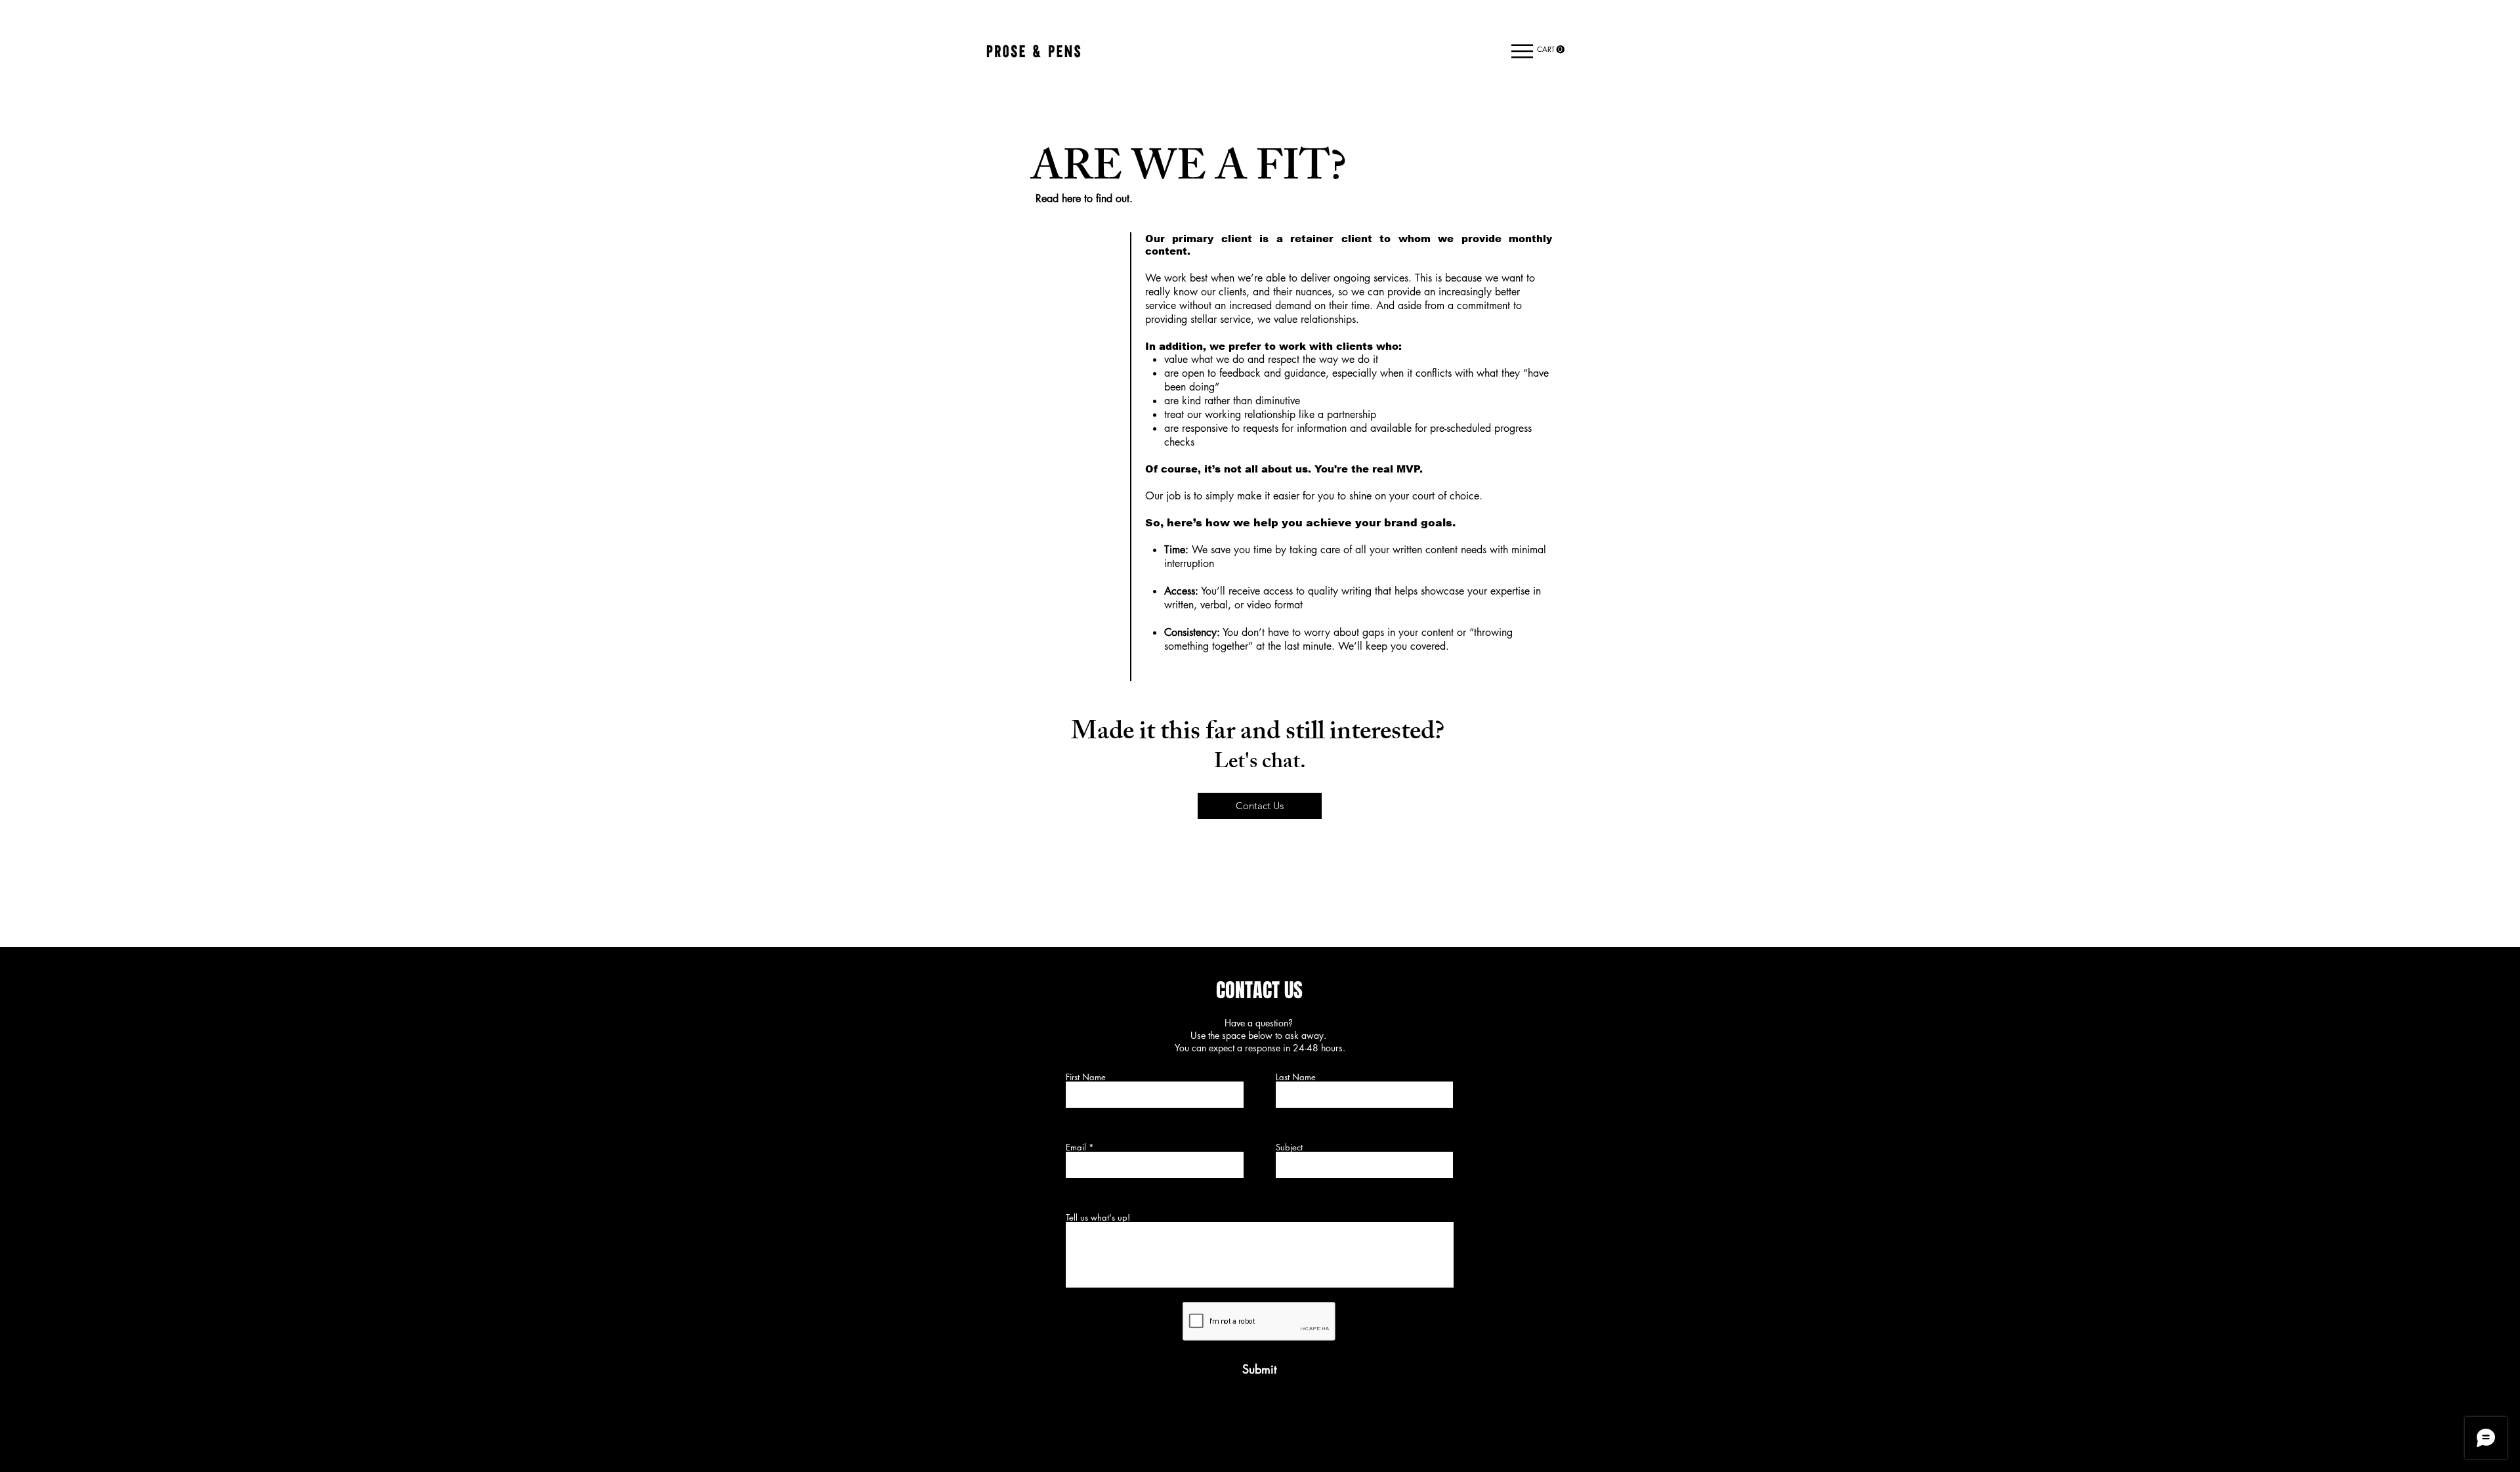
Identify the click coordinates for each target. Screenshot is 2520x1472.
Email (1076, 1147)
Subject (1289, 1147)
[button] (1522, 51)
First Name (1086, 1077)
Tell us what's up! (1098, 1218)
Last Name (1296, 1077)
